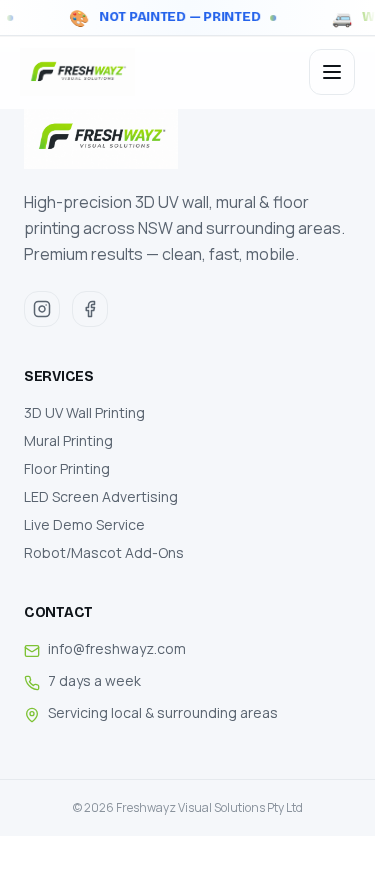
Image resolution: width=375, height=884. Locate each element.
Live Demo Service (84, 524)
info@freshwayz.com (117, 648)
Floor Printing (67, 468)
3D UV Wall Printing (84, 412)
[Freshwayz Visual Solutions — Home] (77, 72)
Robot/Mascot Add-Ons (104, 552)
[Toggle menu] (332, 72)
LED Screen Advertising (101, 496)
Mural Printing (68, 440)
